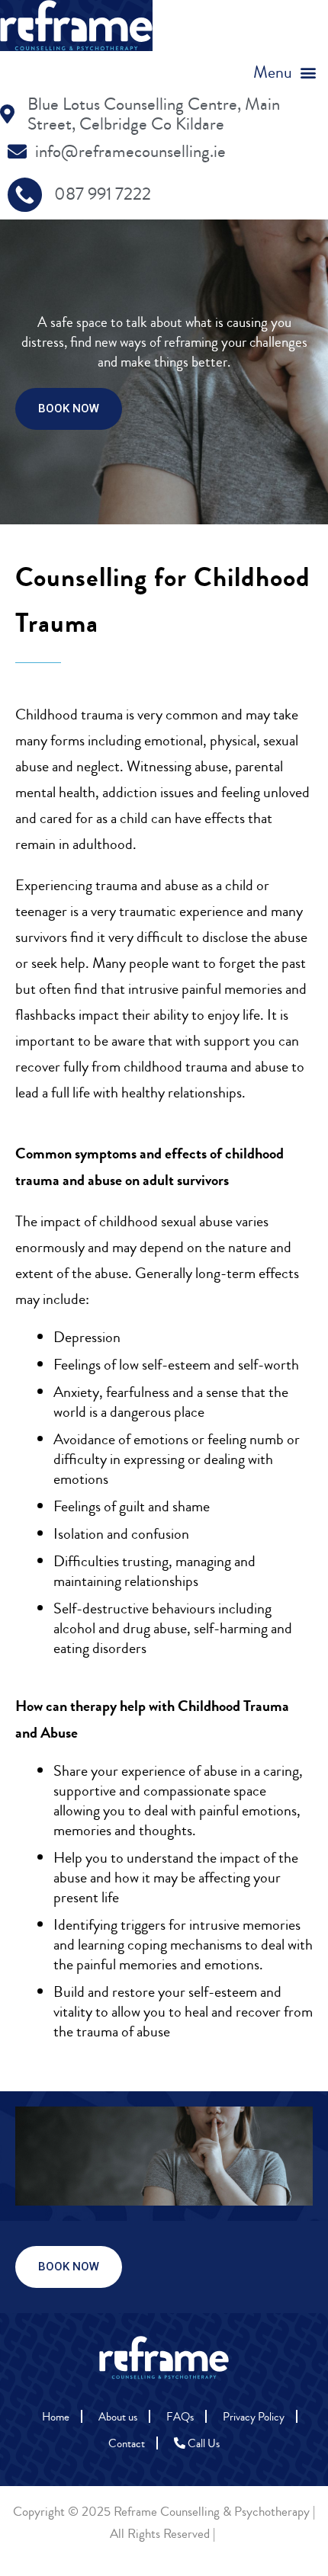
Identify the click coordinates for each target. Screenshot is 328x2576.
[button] (285, 73)
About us (118, 2417)
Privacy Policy (254, 2417)
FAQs (180, 2417)
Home (56, 2417)
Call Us (203, 2444)
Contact (127, 2444)
